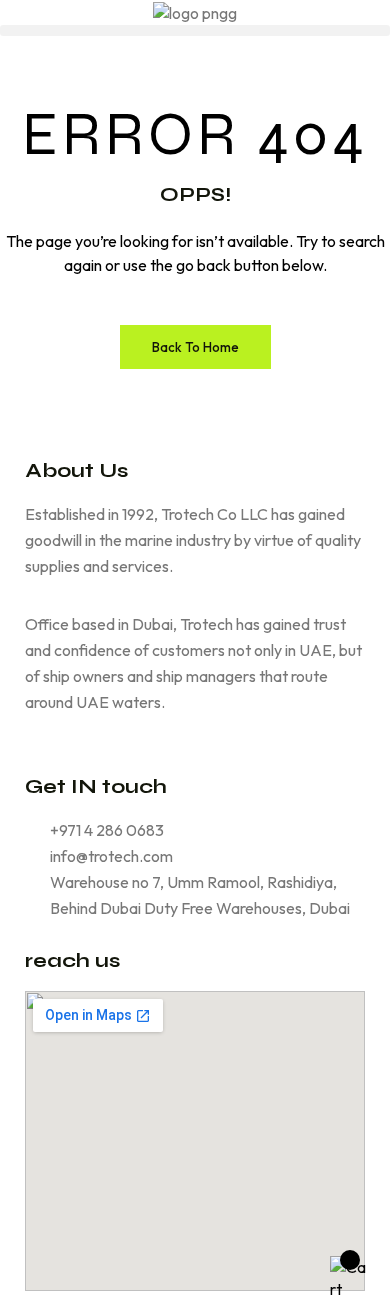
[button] (195, 30)
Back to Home (195, 347)
